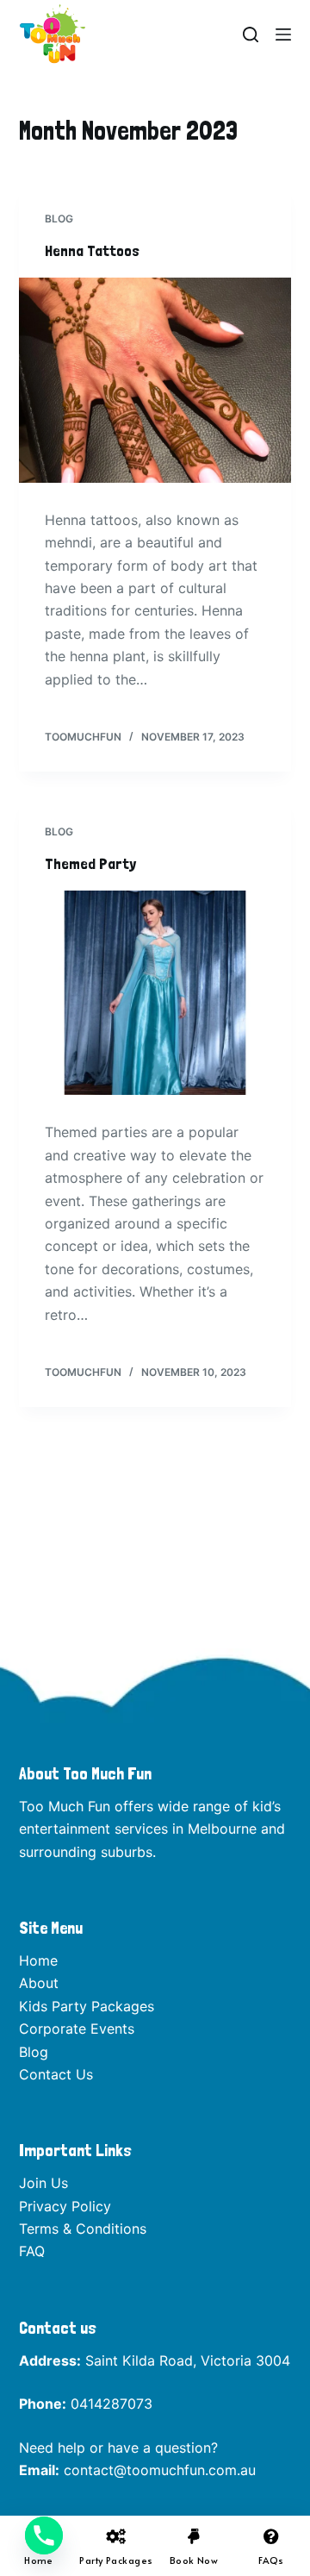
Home (38, 1960)
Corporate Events (77, 2029)
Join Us (43, 2183)
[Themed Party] (155, 993)
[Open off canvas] (283, 34)
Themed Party (90, 863)
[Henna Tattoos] (155, 380)
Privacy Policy (65, 2206)
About (39, 1983)
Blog (59, 219)
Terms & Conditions (83, 2229)
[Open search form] (251, 34)
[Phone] (44, 2535)
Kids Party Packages (87, 2006)
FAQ (32, 2251)
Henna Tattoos (92, 250)
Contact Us (56, 2074)
